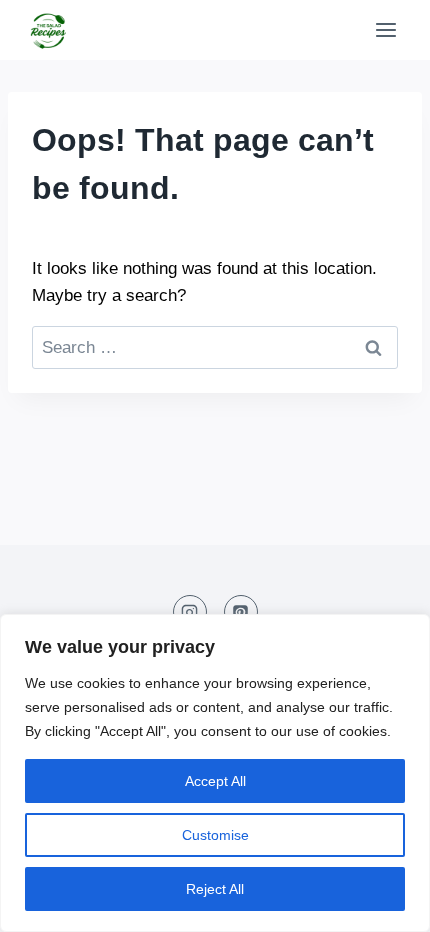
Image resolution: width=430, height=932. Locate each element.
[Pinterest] (241, 612)
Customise (215, 835)
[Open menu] (385, 29)
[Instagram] (190, 612)
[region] (215, 773)
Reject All (215, 889)
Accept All (215, 781)
